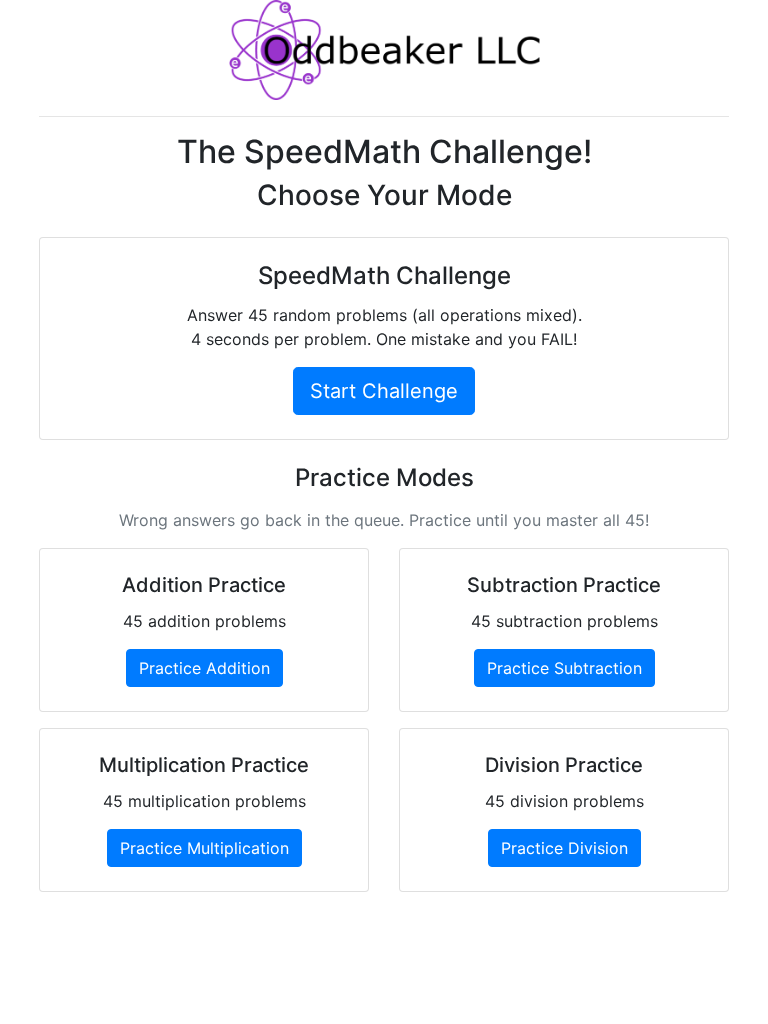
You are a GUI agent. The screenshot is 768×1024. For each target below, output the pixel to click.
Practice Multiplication (204, 848)
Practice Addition (204, 668)
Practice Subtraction (564, 668)
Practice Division (564, 848)
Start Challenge (384, 391)
